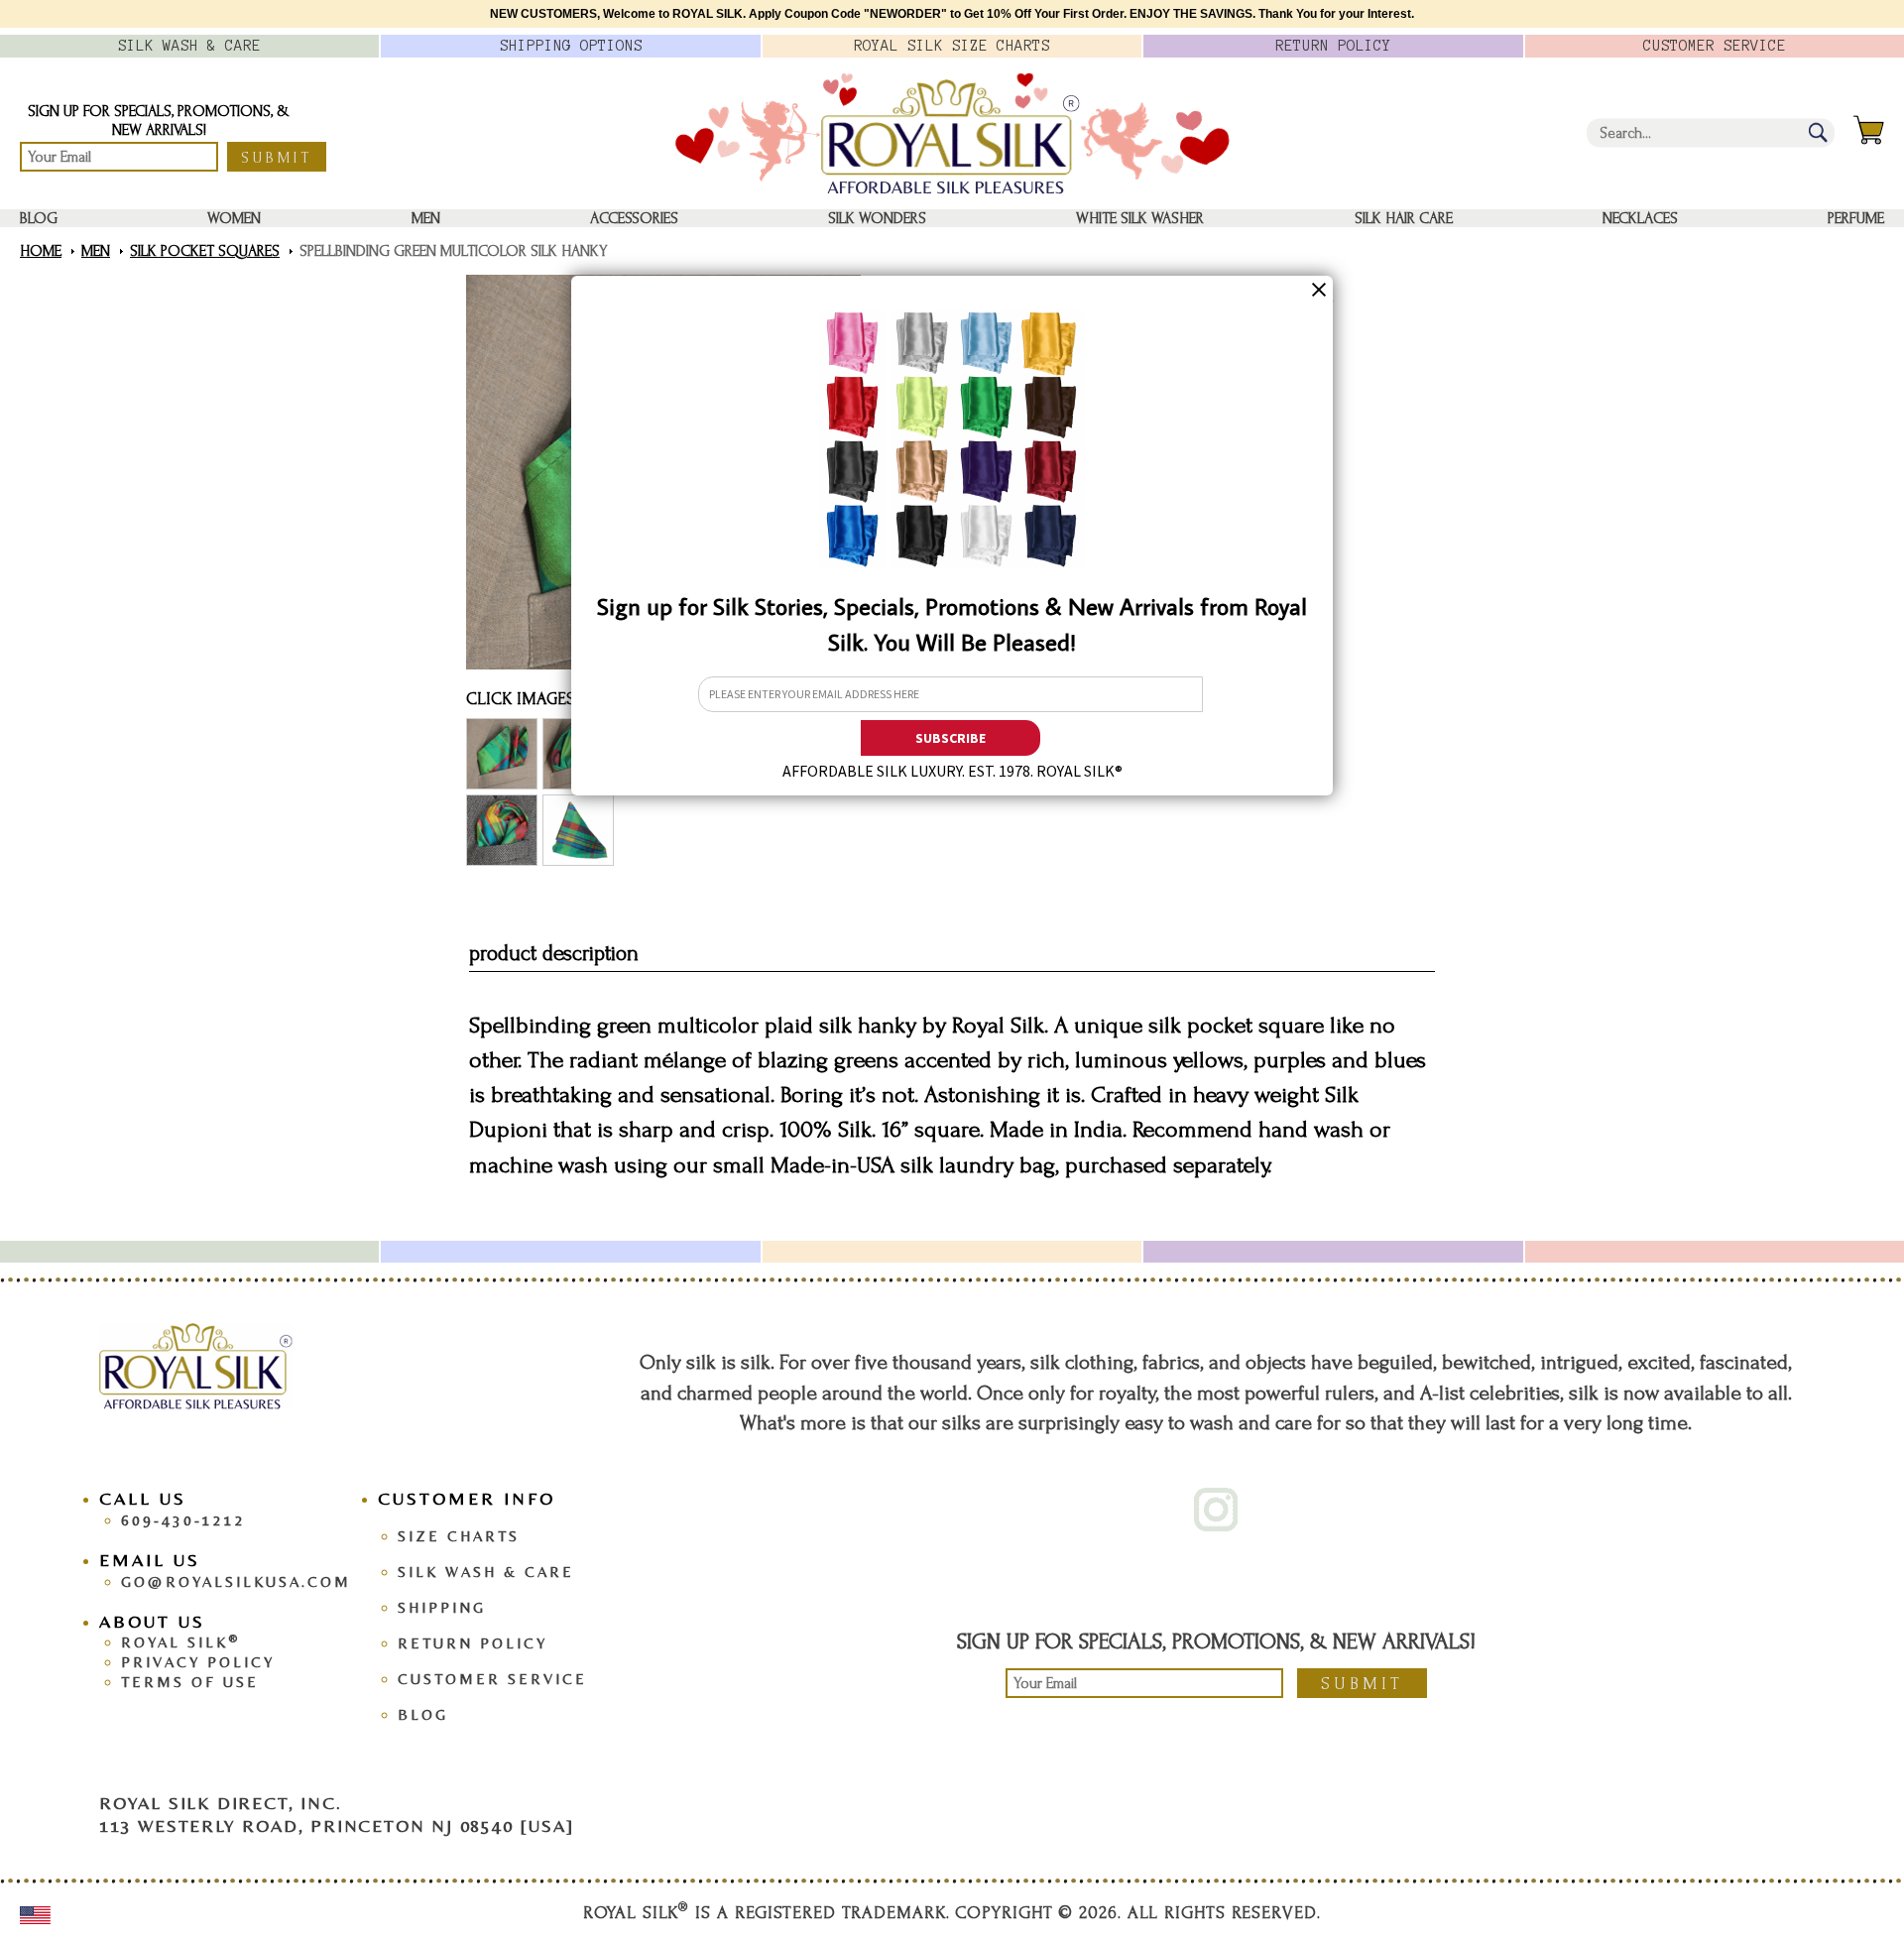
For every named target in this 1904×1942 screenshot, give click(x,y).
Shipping (442, 1607)
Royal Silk (180, 1642)
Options (571, 46)
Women (234, 218)
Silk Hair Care (1404, 218)
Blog (39, 218)
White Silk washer (1140, 218)
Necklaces (1640, 218)
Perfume (1856, 218)
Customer (1715, 46)
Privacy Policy (198, 1662)
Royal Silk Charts (952, 46)
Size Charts (459, 1536)
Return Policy (473, 1643)
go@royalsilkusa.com (236, 1581)
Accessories (634, 218)
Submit (277, 158)
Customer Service (492, 1679)
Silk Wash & (189, 46)
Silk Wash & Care (486, 1572)
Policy (1333, 46)
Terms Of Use (190, 1682)
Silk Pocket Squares (205, 251)
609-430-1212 (183, 1520)
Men (426, 218)
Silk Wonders (877, 218)
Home (41, 251)
